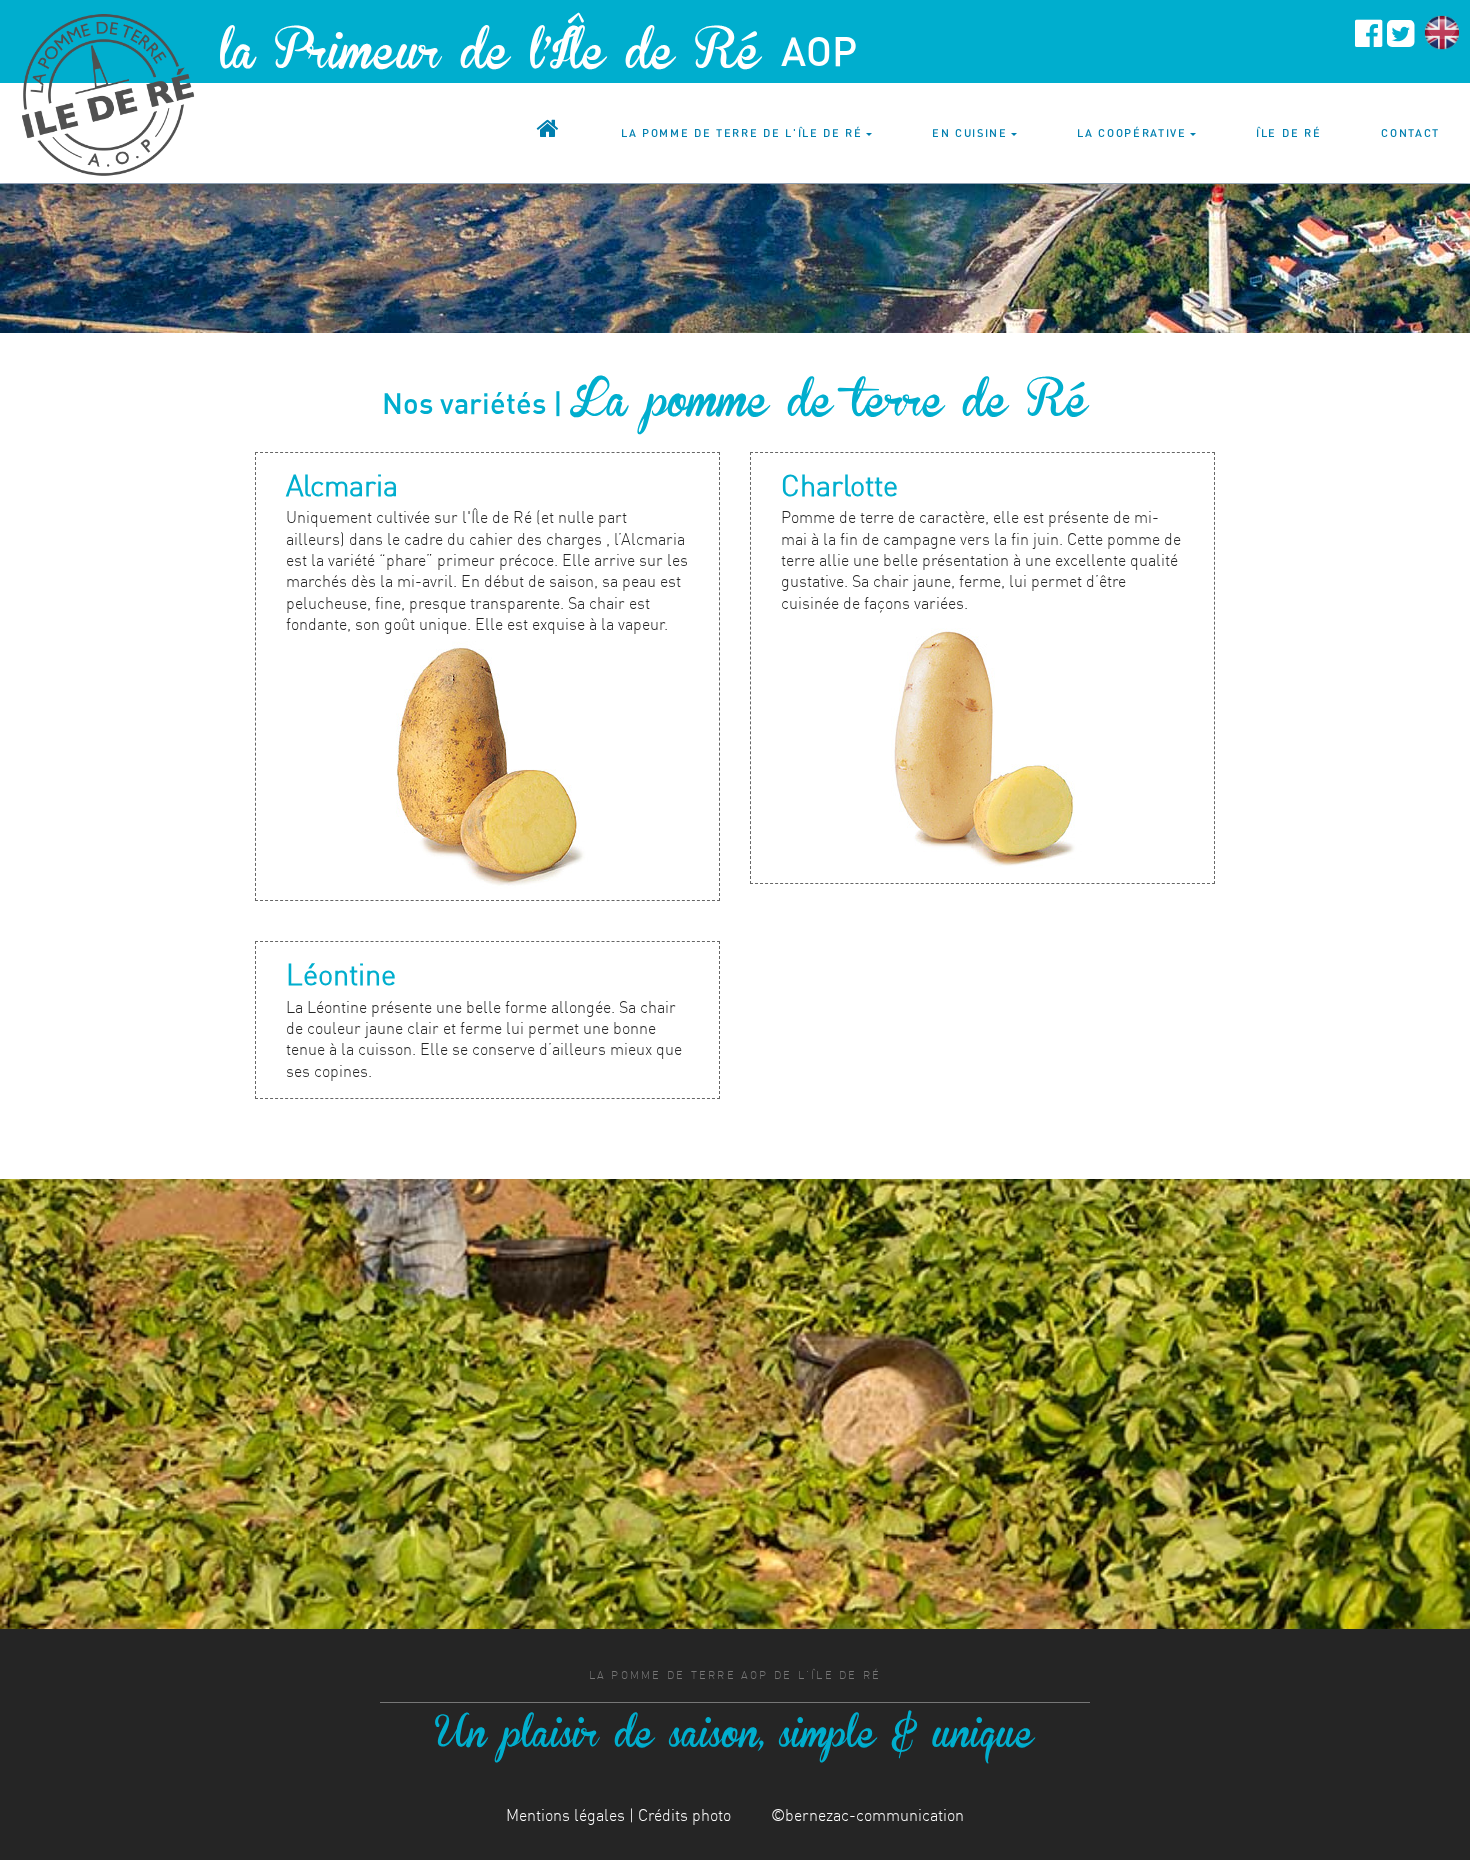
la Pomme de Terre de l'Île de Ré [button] (742, 133)
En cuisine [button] (970, 133)
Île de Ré (1288, 133)
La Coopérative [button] (1132, 133)
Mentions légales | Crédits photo (618, 1815)
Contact (1410, 133)
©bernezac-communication (867, 1815)
